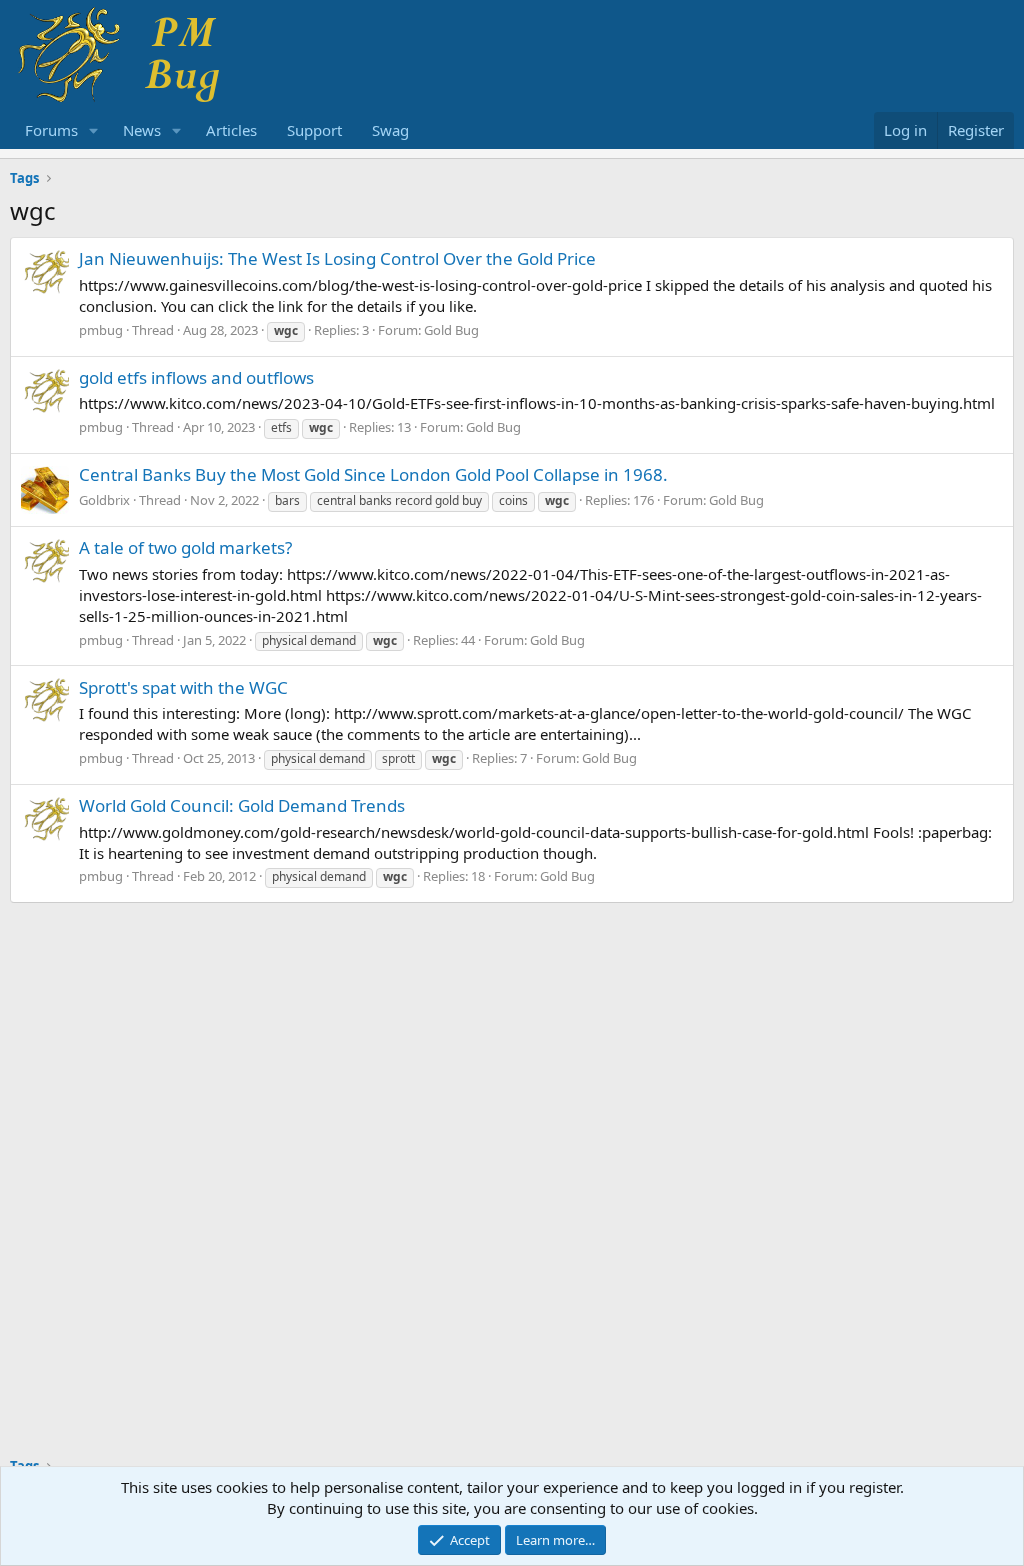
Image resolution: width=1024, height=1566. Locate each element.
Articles (231, 130)
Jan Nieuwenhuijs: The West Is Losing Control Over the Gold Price (337, 258)
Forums (51, 130)
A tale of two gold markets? (185, 547)
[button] (94, 130)
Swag (390, 130)
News (142, 130)
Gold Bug (451, 330)
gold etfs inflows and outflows (196, 377)
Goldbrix (104, 500)
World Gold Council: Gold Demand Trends (242, 805)
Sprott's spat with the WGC (183, 687)
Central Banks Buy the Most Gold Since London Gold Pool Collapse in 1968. (373, 474)
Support (314, 130)
